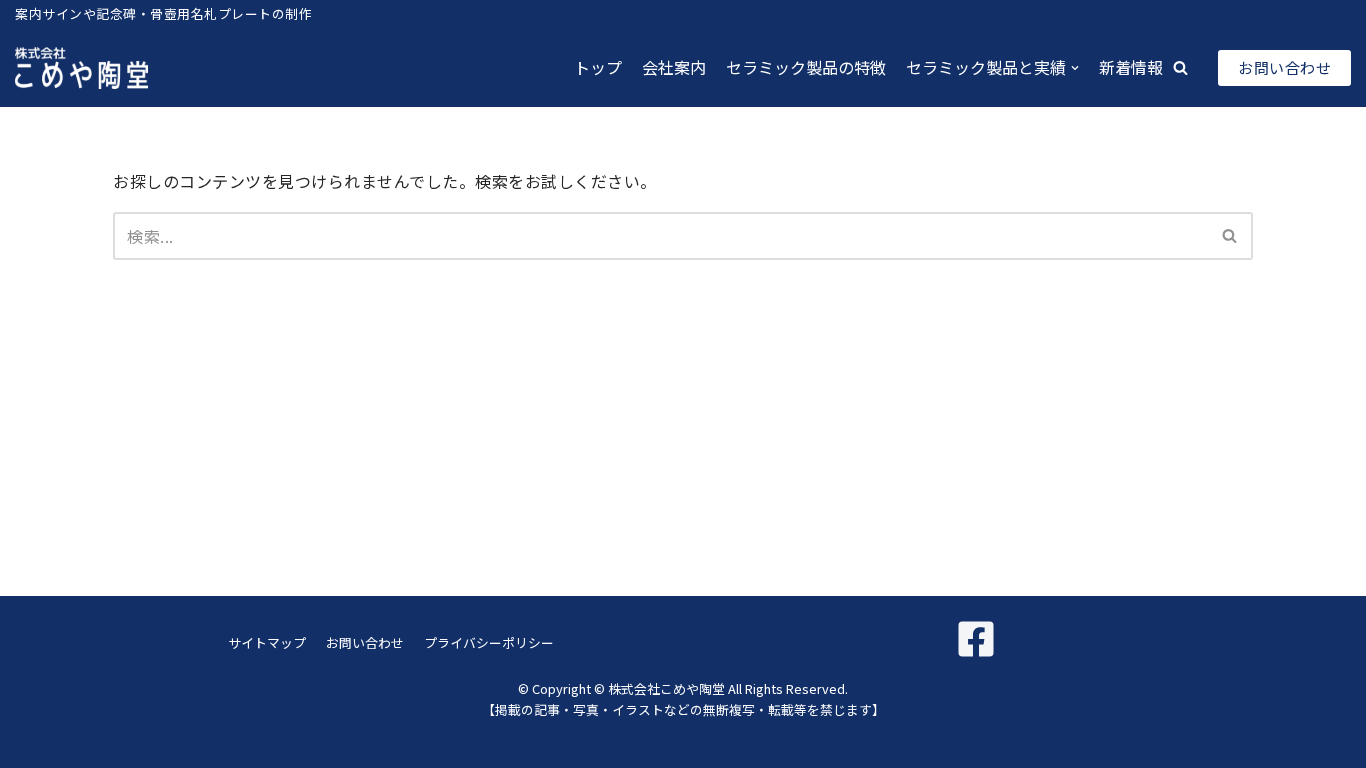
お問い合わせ (1284, 67)
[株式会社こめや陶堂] (81, 68)
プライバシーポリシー (489, 642)
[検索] (1230, 236)
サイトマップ (267, 642)
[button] (1180, 67)
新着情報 (1131, 67)
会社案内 (674, 67)
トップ (598, 67)
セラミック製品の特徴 (806, 67)
